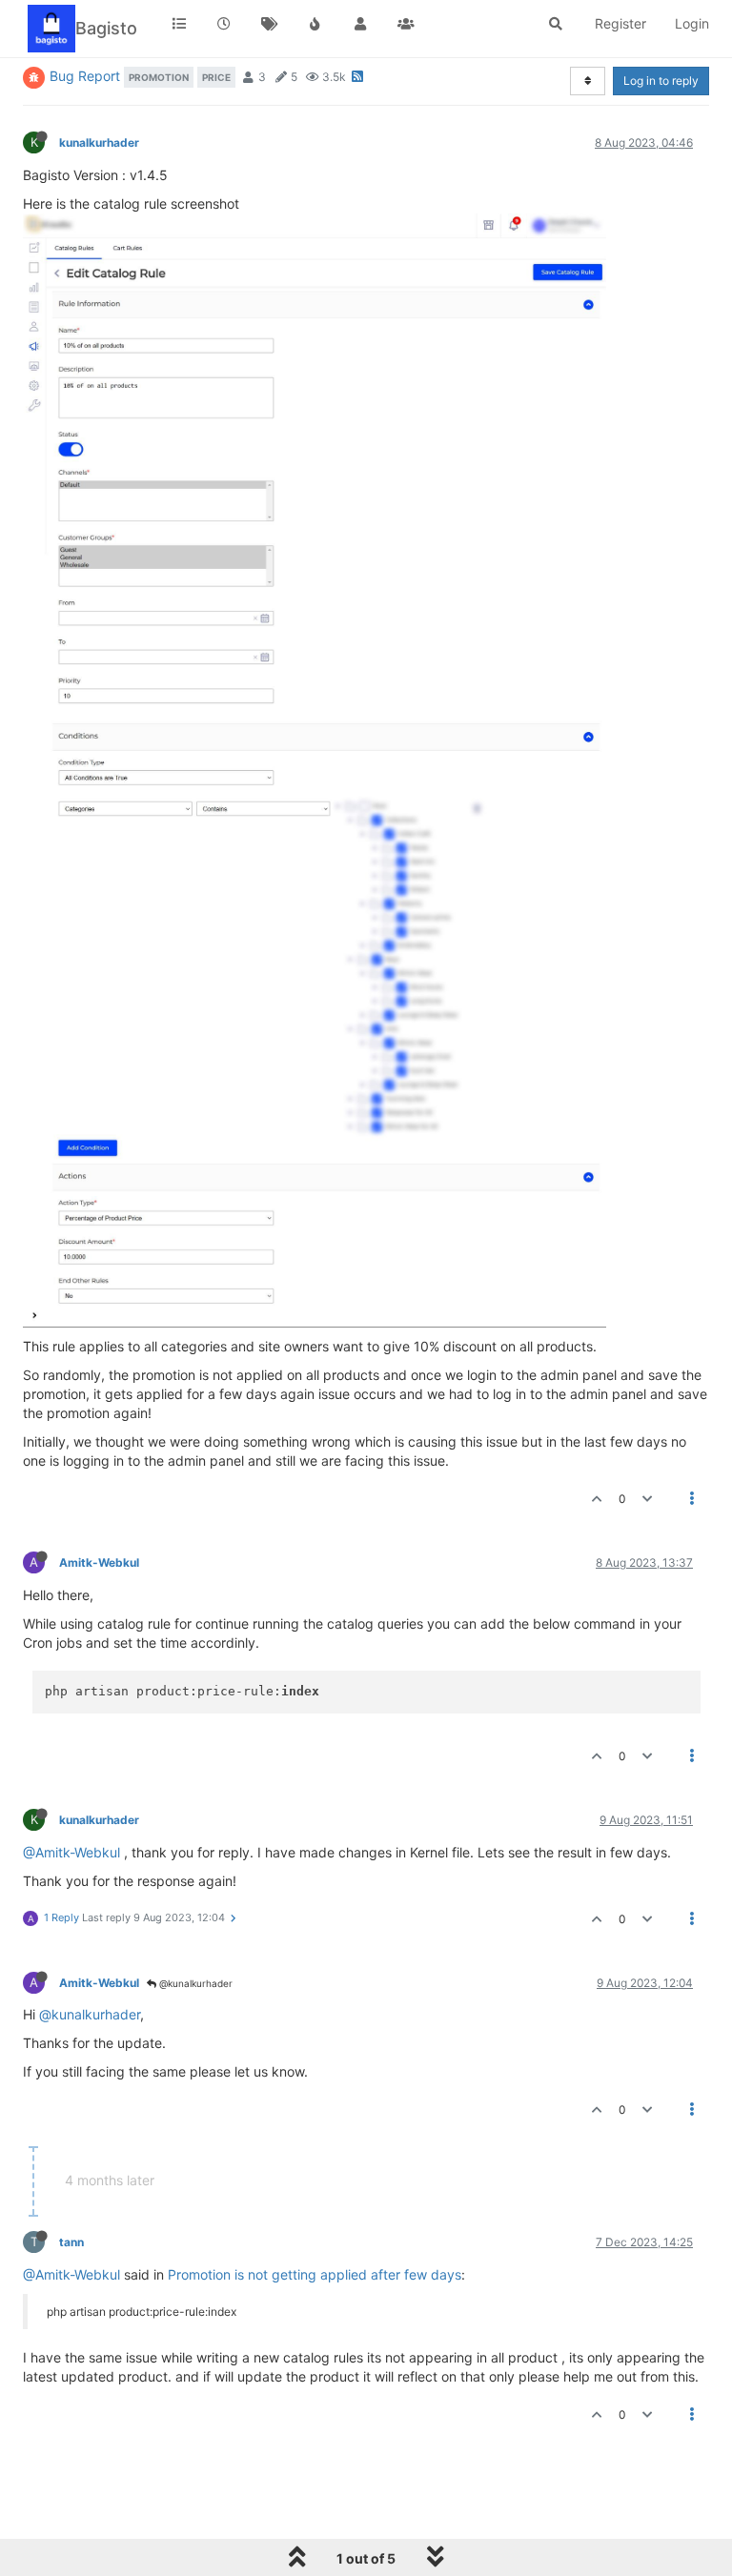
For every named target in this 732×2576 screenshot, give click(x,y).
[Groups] (406, 24)
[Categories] (179, 24)
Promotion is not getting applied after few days (315, 2274)
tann (71, 2242)
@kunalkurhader (194, 1983)
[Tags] (270, 24)
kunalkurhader (99, 142)
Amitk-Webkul (99, 1562)
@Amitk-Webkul (71, 1852)
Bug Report (85, 76)
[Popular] (315, 24)
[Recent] (225, 24)
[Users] (360, 24)
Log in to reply (661, 81)
